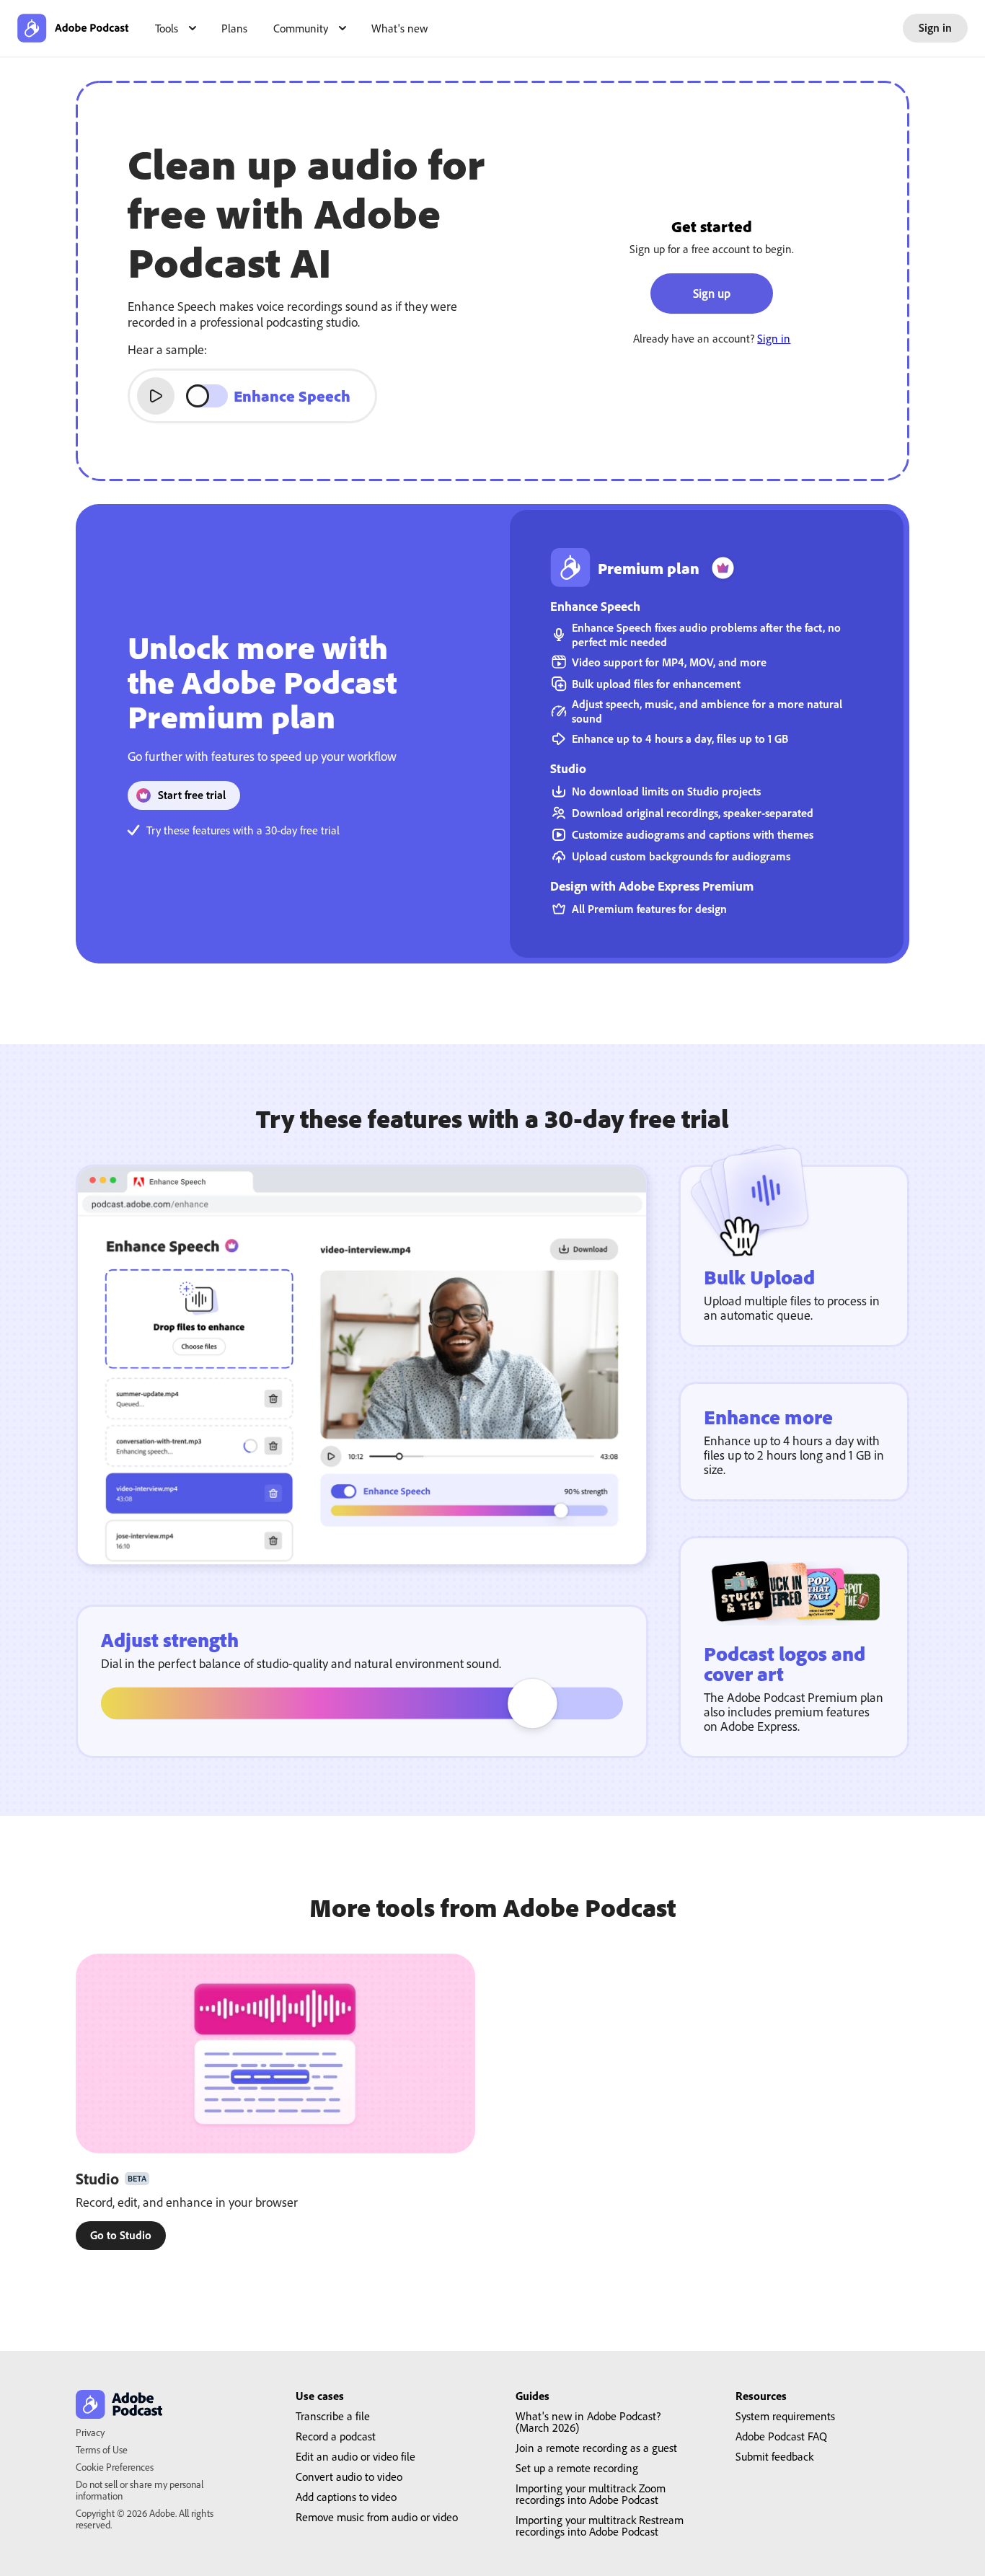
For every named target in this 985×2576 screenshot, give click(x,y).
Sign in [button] (935, 27)
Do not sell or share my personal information (140, 2490)
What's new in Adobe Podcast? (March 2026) (588, 2422)
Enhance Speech (292, 396)
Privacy (90, 2432)
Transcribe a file (333, 2416)
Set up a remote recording (577, 2468)
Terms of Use (102, 2449)
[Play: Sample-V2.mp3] (156, 396)
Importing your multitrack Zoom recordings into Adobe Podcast (591, 2494)
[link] (121, 2236)
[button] (175, 28)
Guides (533, 2396)
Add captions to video (346, 2497)
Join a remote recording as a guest (596, 2448)
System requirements (785, 2416)
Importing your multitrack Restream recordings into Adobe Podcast (600, 2526)
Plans (234, 28)
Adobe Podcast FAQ (781, 2436)
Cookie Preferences (115, 2467)
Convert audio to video (349, 2476)
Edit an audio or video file (355, 2456)
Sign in (774, 338)
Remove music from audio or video (377, 2517)
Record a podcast (336, 2436)
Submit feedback (774, 2456)
